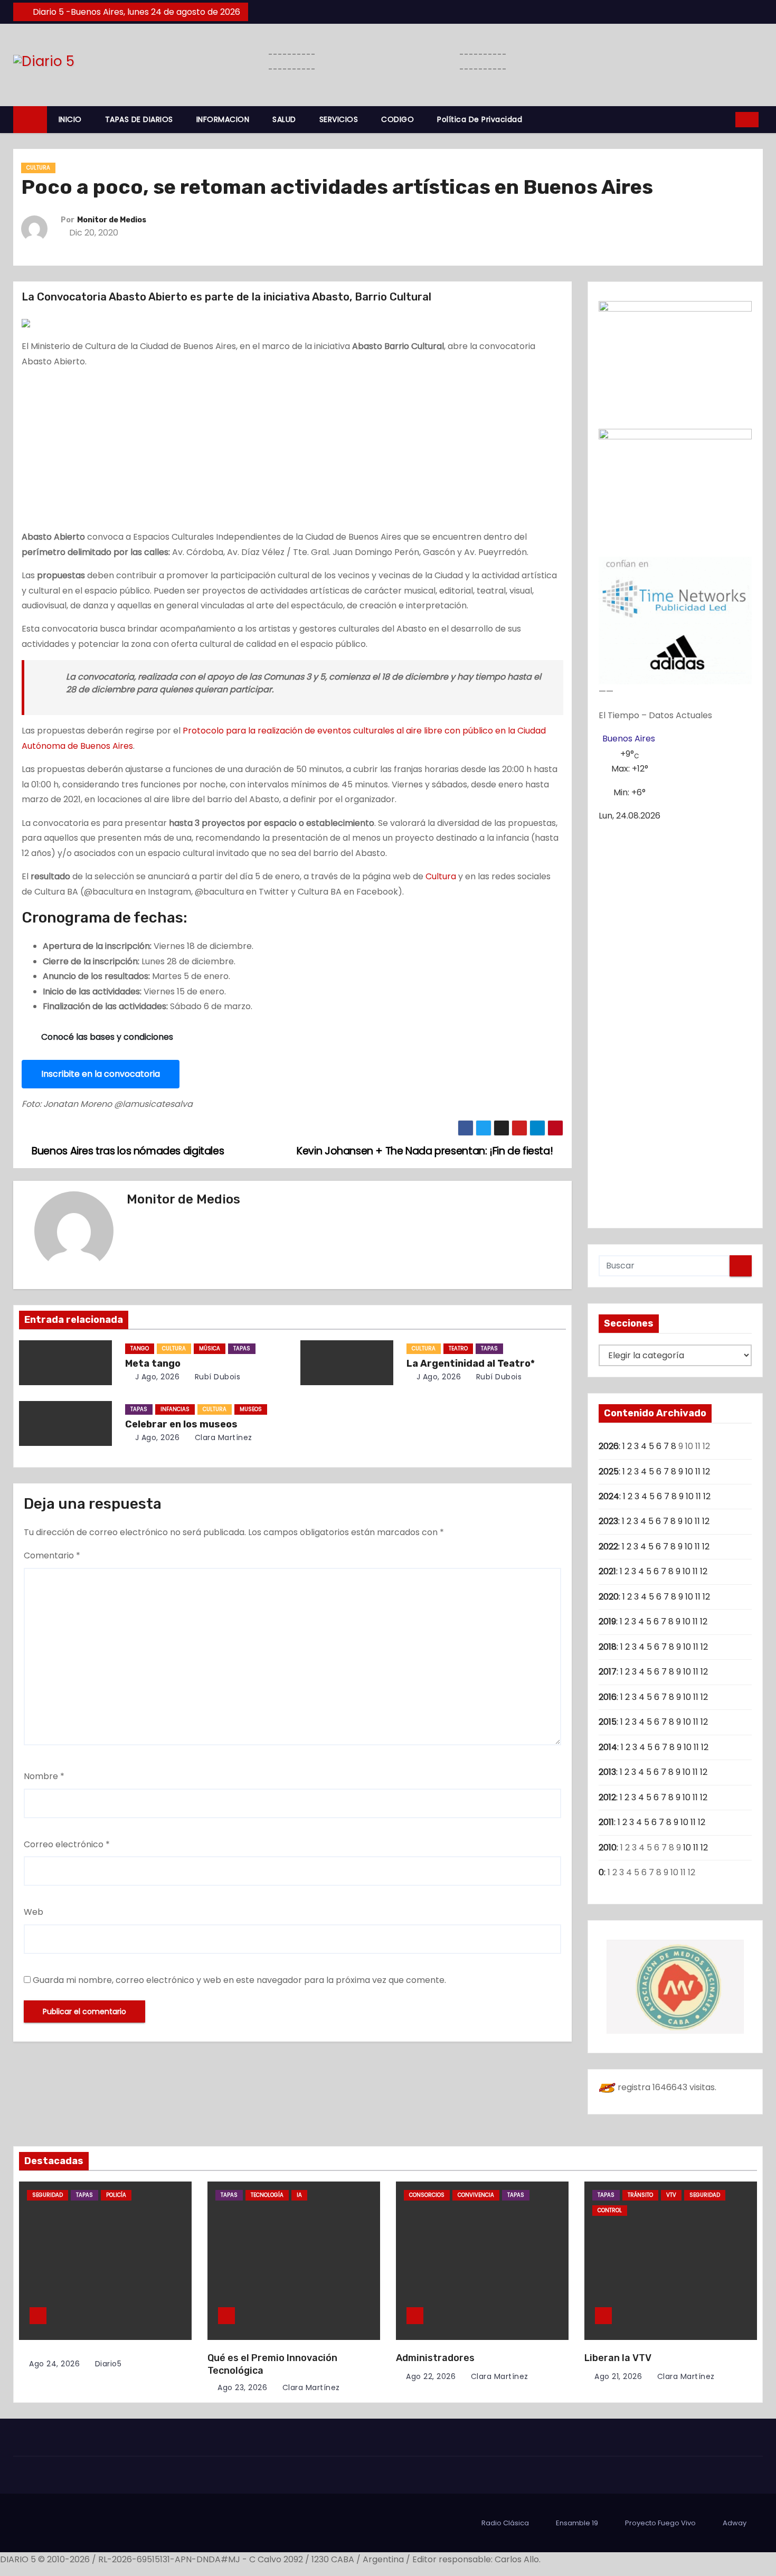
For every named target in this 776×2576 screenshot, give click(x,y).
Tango (140, 1348)
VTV (671, 2195)
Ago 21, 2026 (618, 2376)
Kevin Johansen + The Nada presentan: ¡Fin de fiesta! (426, 1151)
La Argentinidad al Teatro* (471, 1364)
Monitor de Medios (112, 220)
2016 (608, 1697)
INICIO (70, 119)
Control (610, 2210)
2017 (608, 1672)
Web (34, 1912)
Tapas (242, 1348)
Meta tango (153, 1364)
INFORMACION (223, 119)
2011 (606, 1822)
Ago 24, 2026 (54, 2364)
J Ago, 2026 (156, 1377)
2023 (608, 1521)
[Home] (30, 120)
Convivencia (476, 2195)
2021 (607, 1571)
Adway (735, 2523)
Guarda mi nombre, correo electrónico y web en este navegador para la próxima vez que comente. (239, 1980)
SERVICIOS (339, 119)
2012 (607, 1797)
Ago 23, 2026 (242, 2387)
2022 (608, 1546)
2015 (608, 1722)
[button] (724, 119)
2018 (608, 1647)
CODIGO (398, 119)
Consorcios (427, 2195)
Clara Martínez (222, 1437)
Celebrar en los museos (181, 1424)
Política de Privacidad (480, 119)
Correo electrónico (67, 1844)
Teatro (458, 1348)
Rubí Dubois (216, 1377)
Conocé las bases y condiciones (107, 1037)
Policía (116, 2195)
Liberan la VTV (618, 2358)
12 (706, 1472)
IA (299, 2195)
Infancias (175, 1409)
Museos (251, 1409)
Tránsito (640, 2195)
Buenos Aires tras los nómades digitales (127, 1151)
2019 (607, 1621)
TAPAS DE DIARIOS (139, 119)
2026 (609, 1446)
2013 (607, 1772)
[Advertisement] (292, 452)
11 (698, 1472)
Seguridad (48, 2195)
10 (689, 1472)
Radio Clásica (505, 2523)
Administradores (435, 2358)
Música (210, 1348)
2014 (608, 1747)
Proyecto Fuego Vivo (660, 2523)
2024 (609, 1496)
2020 (609, 1597)
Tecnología (267, 2195)
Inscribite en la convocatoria (101, 1074)
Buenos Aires (629, 739)
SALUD (284, 119)
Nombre (44, 1776)
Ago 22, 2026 (431, 2376)
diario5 (107, 2364)
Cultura (38, 168)
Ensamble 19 (577, 2523)
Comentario (52, 1555)
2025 (609, 1472)
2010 (608, 1848)
